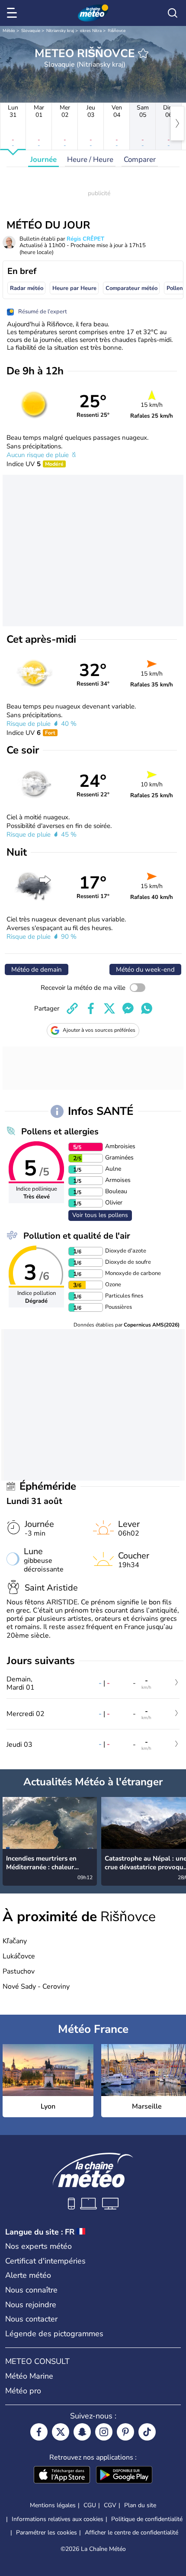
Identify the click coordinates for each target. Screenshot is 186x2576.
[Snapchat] (82, 2432)
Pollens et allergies (60, 1132)
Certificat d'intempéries (45, 2261)
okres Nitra (91, 31)
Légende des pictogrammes (54, 2334)
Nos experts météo (38, 2246)
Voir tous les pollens (100, 1215)
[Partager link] (72, 1008)
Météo (9, 31)
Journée (43, 159)
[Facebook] (39, 2432)
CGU (90, 2505)
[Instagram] (104, 2432)
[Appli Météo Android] (124, 2476)
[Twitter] (61, 2432)
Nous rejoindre (31, 2305)
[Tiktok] (147, 2432)
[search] (173, 13)
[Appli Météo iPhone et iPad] (62, 2476)
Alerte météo (28, 2275)
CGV (110, 2505)
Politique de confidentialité (147, 2519)
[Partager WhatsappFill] (147, 1008)
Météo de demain (37, 969)
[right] (177, 123)
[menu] (13, 13)
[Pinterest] (125, 2432)
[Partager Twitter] (109, 1008)
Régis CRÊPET (85, 239)
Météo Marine (29, 2376)
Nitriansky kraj (60, 31)
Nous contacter (31, 2319)
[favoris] (143, 53)
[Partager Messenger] (128, 1008)
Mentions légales (53, 2505)
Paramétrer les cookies (46, 2533)
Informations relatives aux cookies (58, 2519)
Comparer (140, 159)
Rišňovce (117, 31)
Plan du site (140, 2505)
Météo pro (23, 2391)
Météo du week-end (145, 969)
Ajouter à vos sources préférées (99, 1030)
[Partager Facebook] (91, 1008)
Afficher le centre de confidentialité (131, 2533)
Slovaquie (31, 31)
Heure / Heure (90, 159)
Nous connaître (31, 2290)
